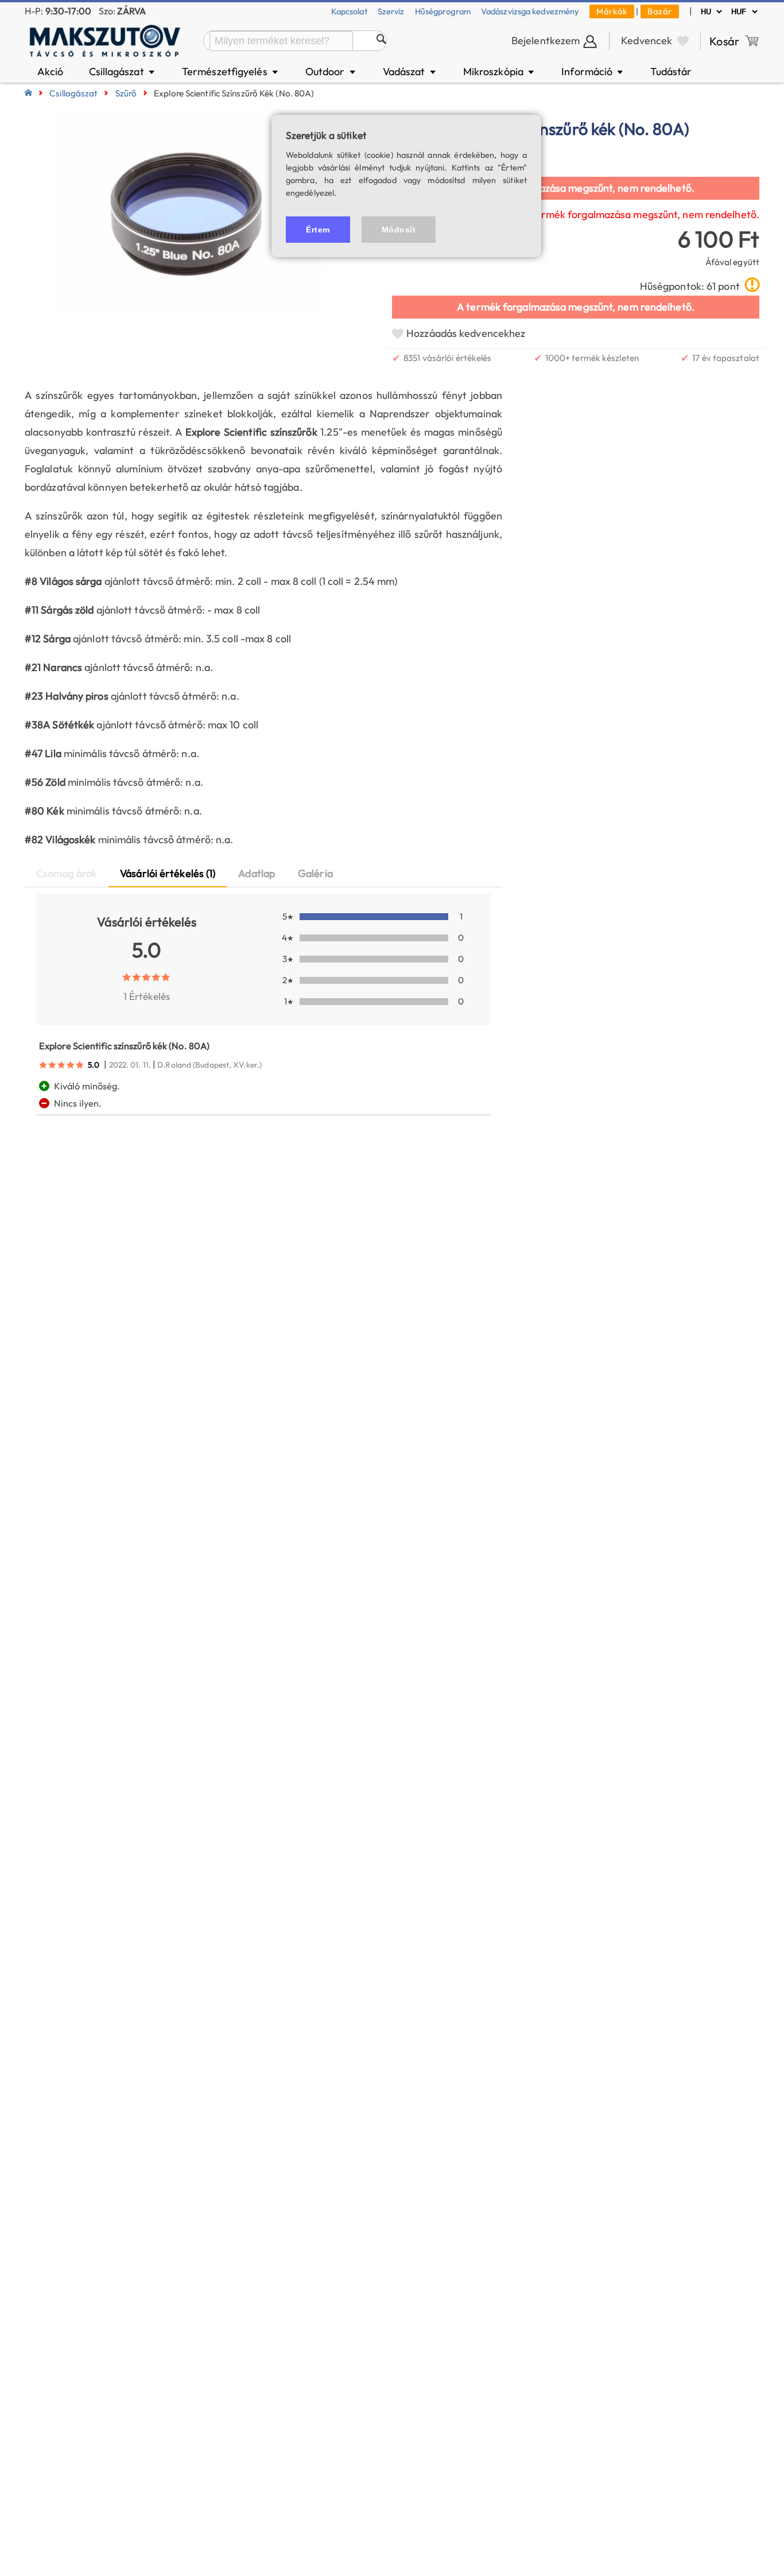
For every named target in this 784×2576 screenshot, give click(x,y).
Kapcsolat (349, 11)
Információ (593, 71)
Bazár (660, 11)
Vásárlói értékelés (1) (168, 873)
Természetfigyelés (231, 71)
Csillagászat (123, 71)
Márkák (612, 11)
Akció (51, 71)
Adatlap (257, 873)
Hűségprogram (443, 11)
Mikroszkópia (500, 71)
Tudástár (671, 71)
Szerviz (391, 11)
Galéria (315, 873)
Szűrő (126, 93)
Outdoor (331, 71)
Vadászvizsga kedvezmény (530, 11)
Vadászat (410, 71)
